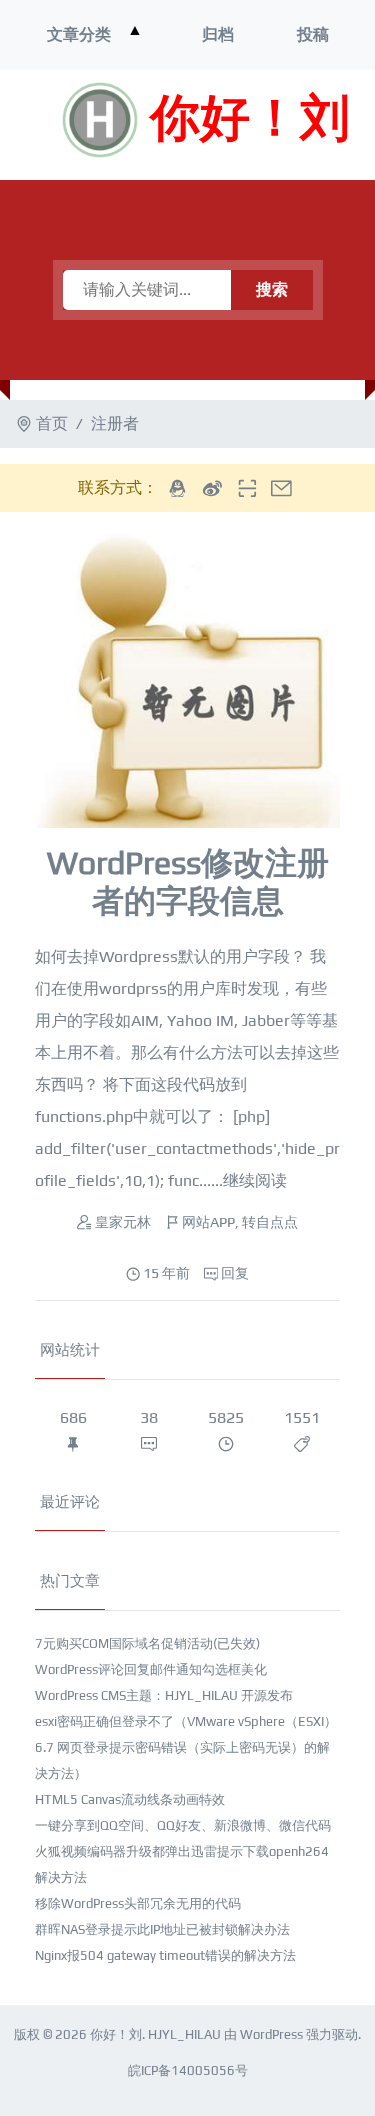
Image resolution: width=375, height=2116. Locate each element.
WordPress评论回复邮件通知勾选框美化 (151, 1669)
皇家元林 (123, 1222)
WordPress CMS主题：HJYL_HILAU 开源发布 (164, 1695)
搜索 (272, 289)
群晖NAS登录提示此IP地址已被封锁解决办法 (162, 1929)
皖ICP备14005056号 (188, 2070)
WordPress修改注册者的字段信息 (188, 881)
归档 (218, 34)
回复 (235, 1273)
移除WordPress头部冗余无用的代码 (138, 1903)
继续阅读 (255, 1180)
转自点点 (270, 1222)
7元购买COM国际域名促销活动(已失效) (147, 1643)
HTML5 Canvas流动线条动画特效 (130, 1799)
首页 (52, 423)
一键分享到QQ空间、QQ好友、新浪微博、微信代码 (183, 1825)
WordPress (271, 2034)
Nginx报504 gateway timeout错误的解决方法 (165, 1955)
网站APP (208, 1222)
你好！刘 (250, 120)
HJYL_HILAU (184, 2034)
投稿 (313, 34)
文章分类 (79, 34)
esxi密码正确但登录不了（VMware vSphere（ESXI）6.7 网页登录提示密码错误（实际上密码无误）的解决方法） (186, 1747)
